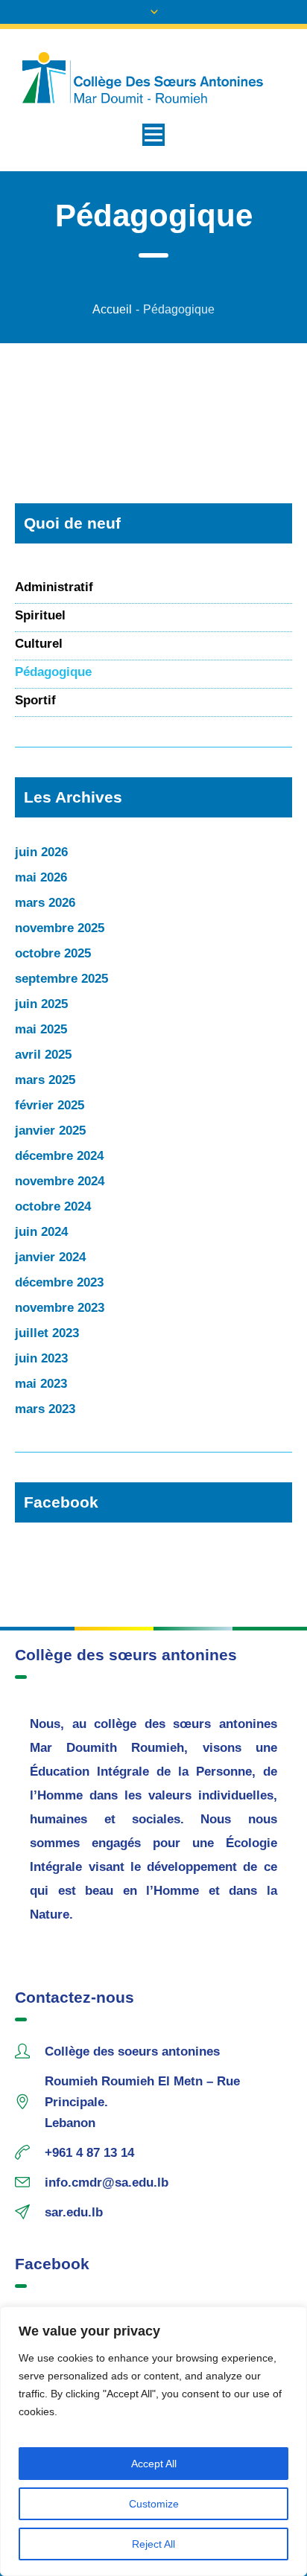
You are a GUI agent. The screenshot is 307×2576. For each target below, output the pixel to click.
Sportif (35, 700)
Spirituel (40, 615)
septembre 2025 (61, 979)
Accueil (112, 309)
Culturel (39, 644)
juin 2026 (41, 852)
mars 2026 (45, 903)
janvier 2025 (50, 1131)
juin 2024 (41, 1232)
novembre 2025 (60, 928)
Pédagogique (53, 672)
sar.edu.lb (74, 2212)
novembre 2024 (60, 1181)
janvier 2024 (50, 1257)
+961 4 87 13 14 (89, 2153)
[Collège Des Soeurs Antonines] (153, 78)
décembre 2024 (59, 1156)
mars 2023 (45, 1409)
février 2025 (50, 1105)
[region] (153, 2441)
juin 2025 (41, 1004)
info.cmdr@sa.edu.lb (107, 2183)
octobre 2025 (53, 953)
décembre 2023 (59, 1282)
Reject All (153, 2544)
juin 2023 (41, 1358)
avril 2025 (43, 1055)
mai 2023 (41, 1384)
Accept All (154, 2464)
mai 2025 (41, 1029)
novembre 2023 (60, 1308)
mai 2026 (41, 877)
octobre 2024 (53, 1206)
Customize (154, 2504)
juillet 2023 (47, 1333)
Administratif (54, 587)
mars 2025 (45, 1080)
